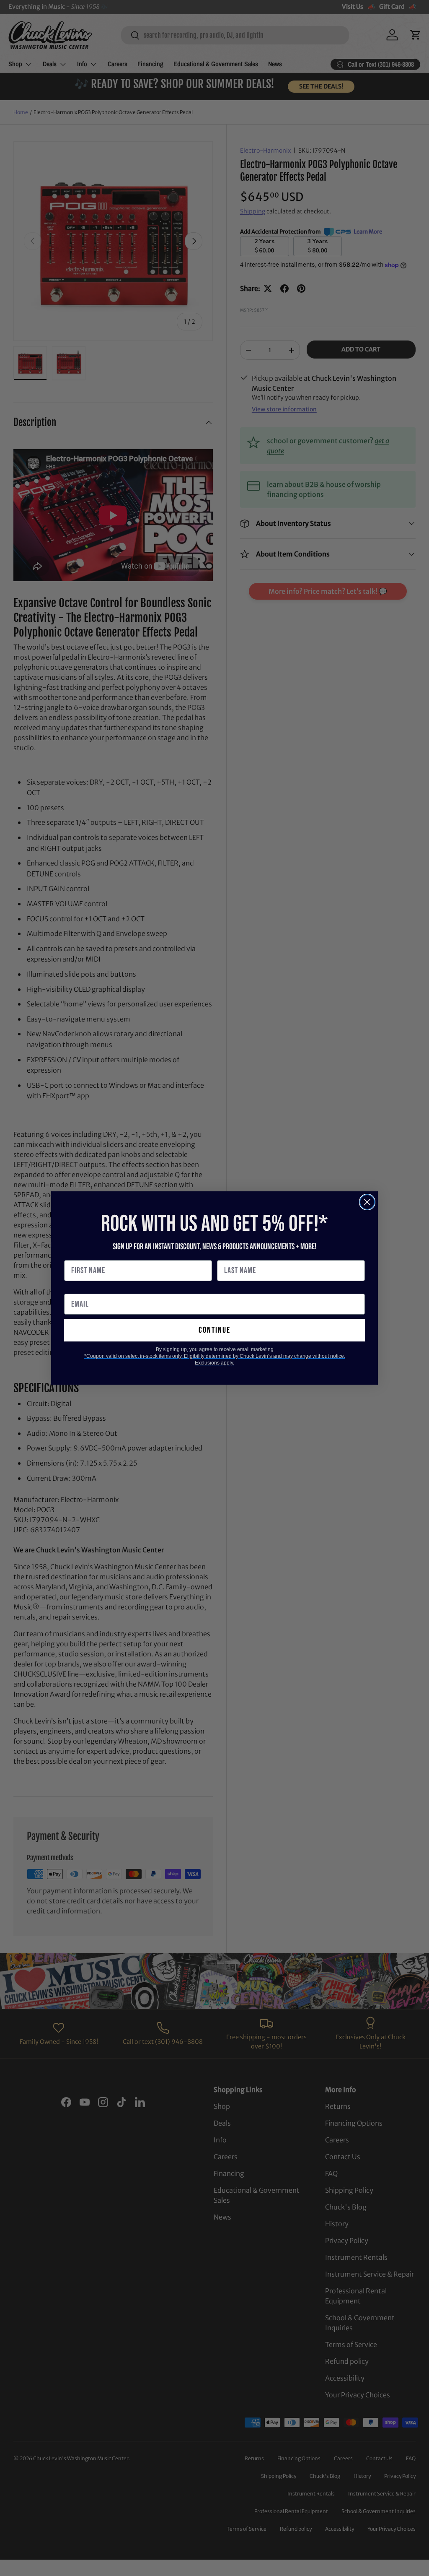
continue (214, 1330)
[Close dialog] (367, 1202)
